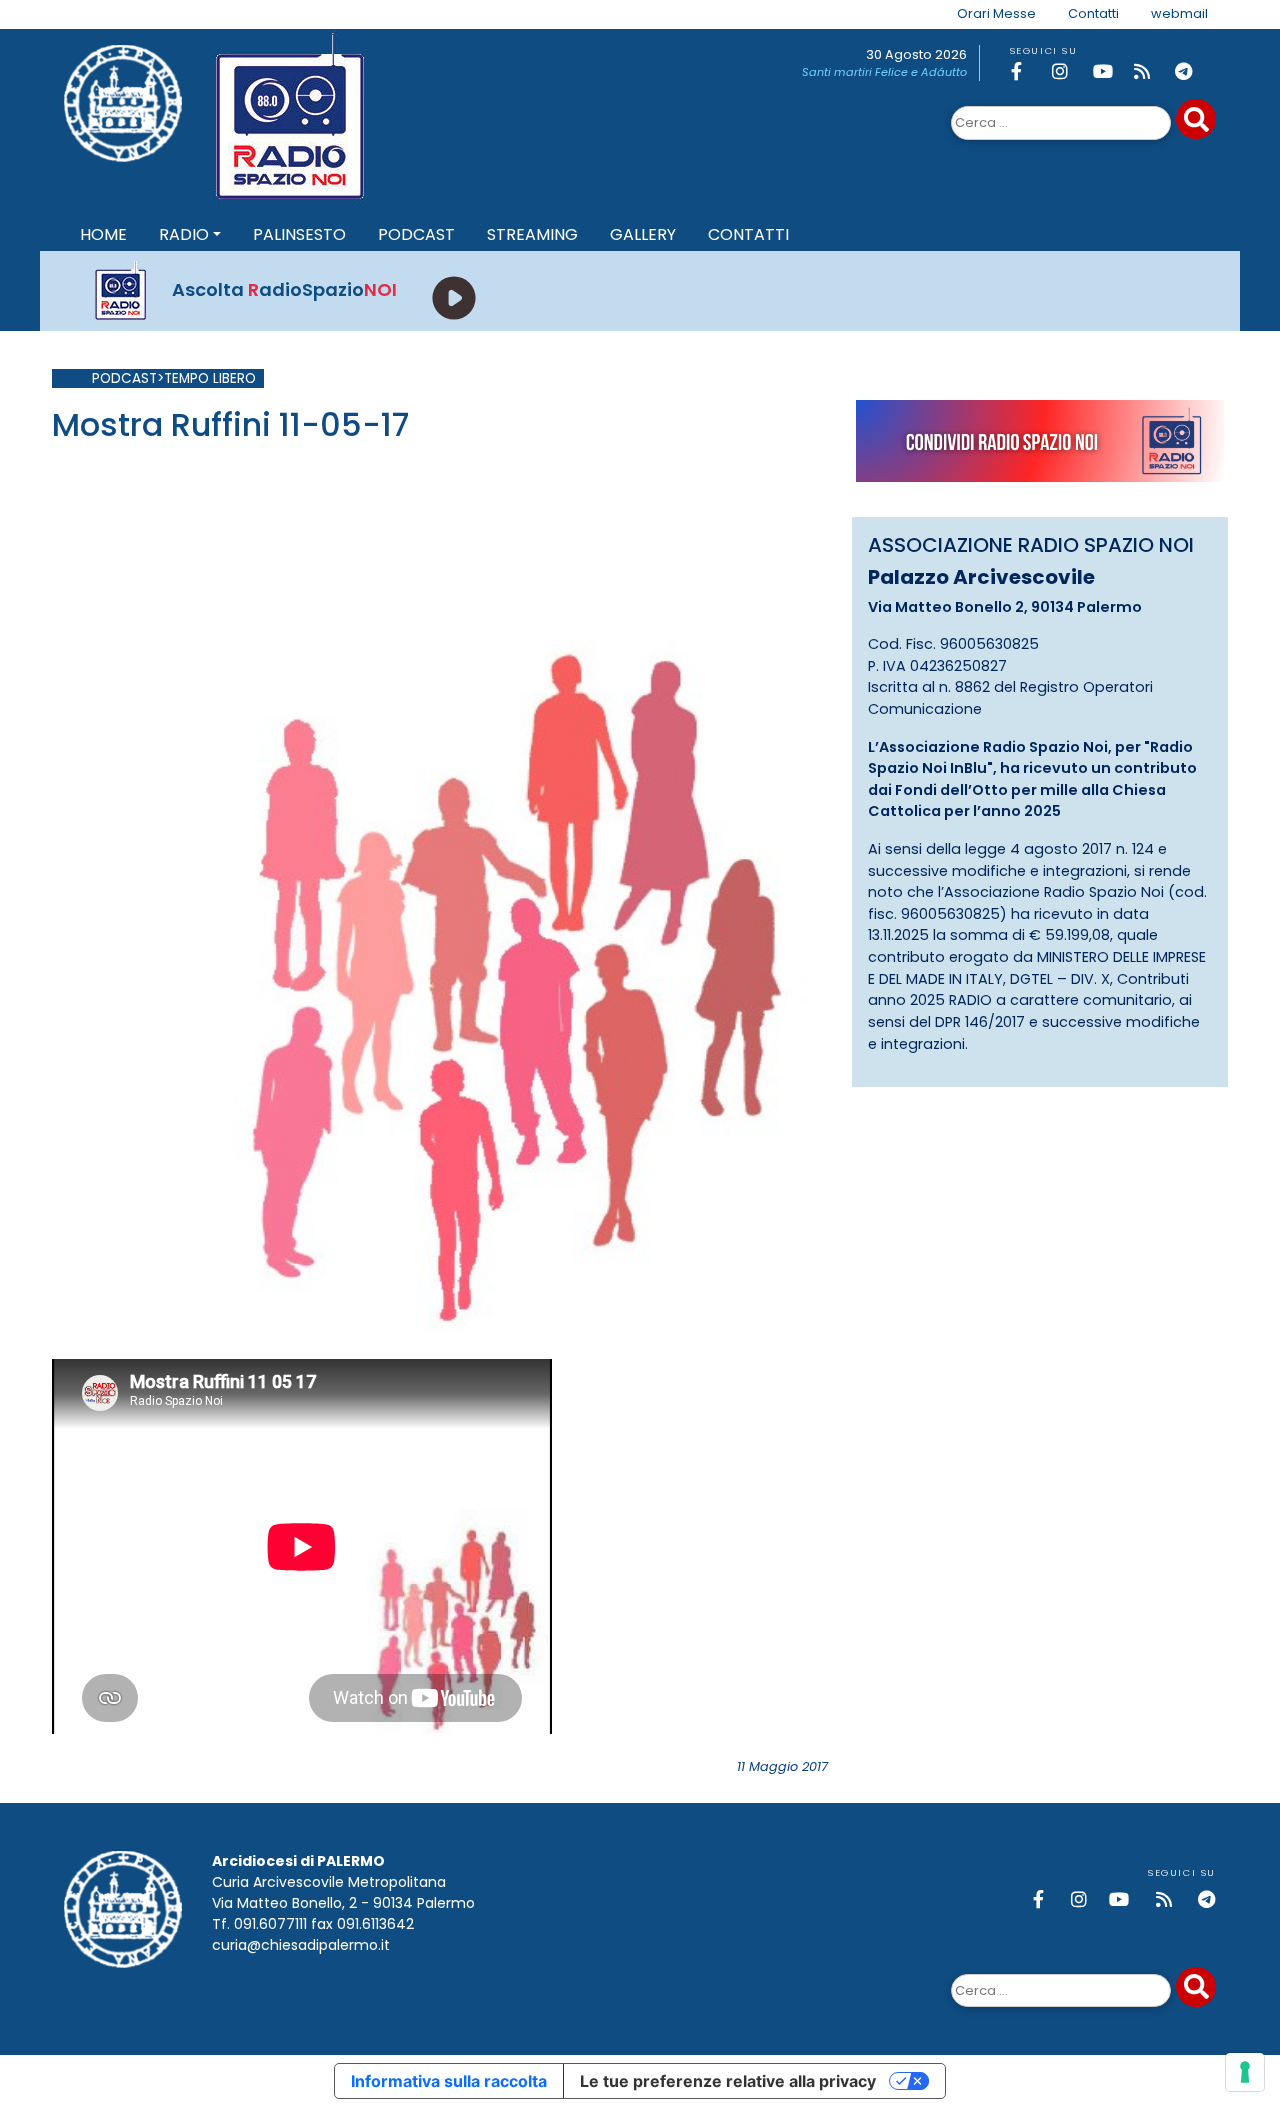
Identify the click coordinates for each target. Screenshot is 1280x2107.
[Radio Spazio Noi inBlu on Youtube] (1110, 71)
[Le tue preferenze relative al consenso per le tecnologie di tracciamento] (1245, 2072)
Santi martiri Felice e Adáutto (884, 72)
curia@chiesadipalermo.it (301, 1945)
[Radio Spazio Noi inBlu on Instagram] (1069, 71)
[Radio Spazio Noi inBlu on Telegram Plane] (1192, 71)
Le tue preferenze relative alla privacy (728, 2081)
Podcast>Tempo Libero (174, 378)
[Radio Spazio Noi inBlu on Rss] (1151, 71)
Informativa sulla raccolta (449, 2081)
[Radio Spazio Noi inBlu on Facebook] (1028, 71)
